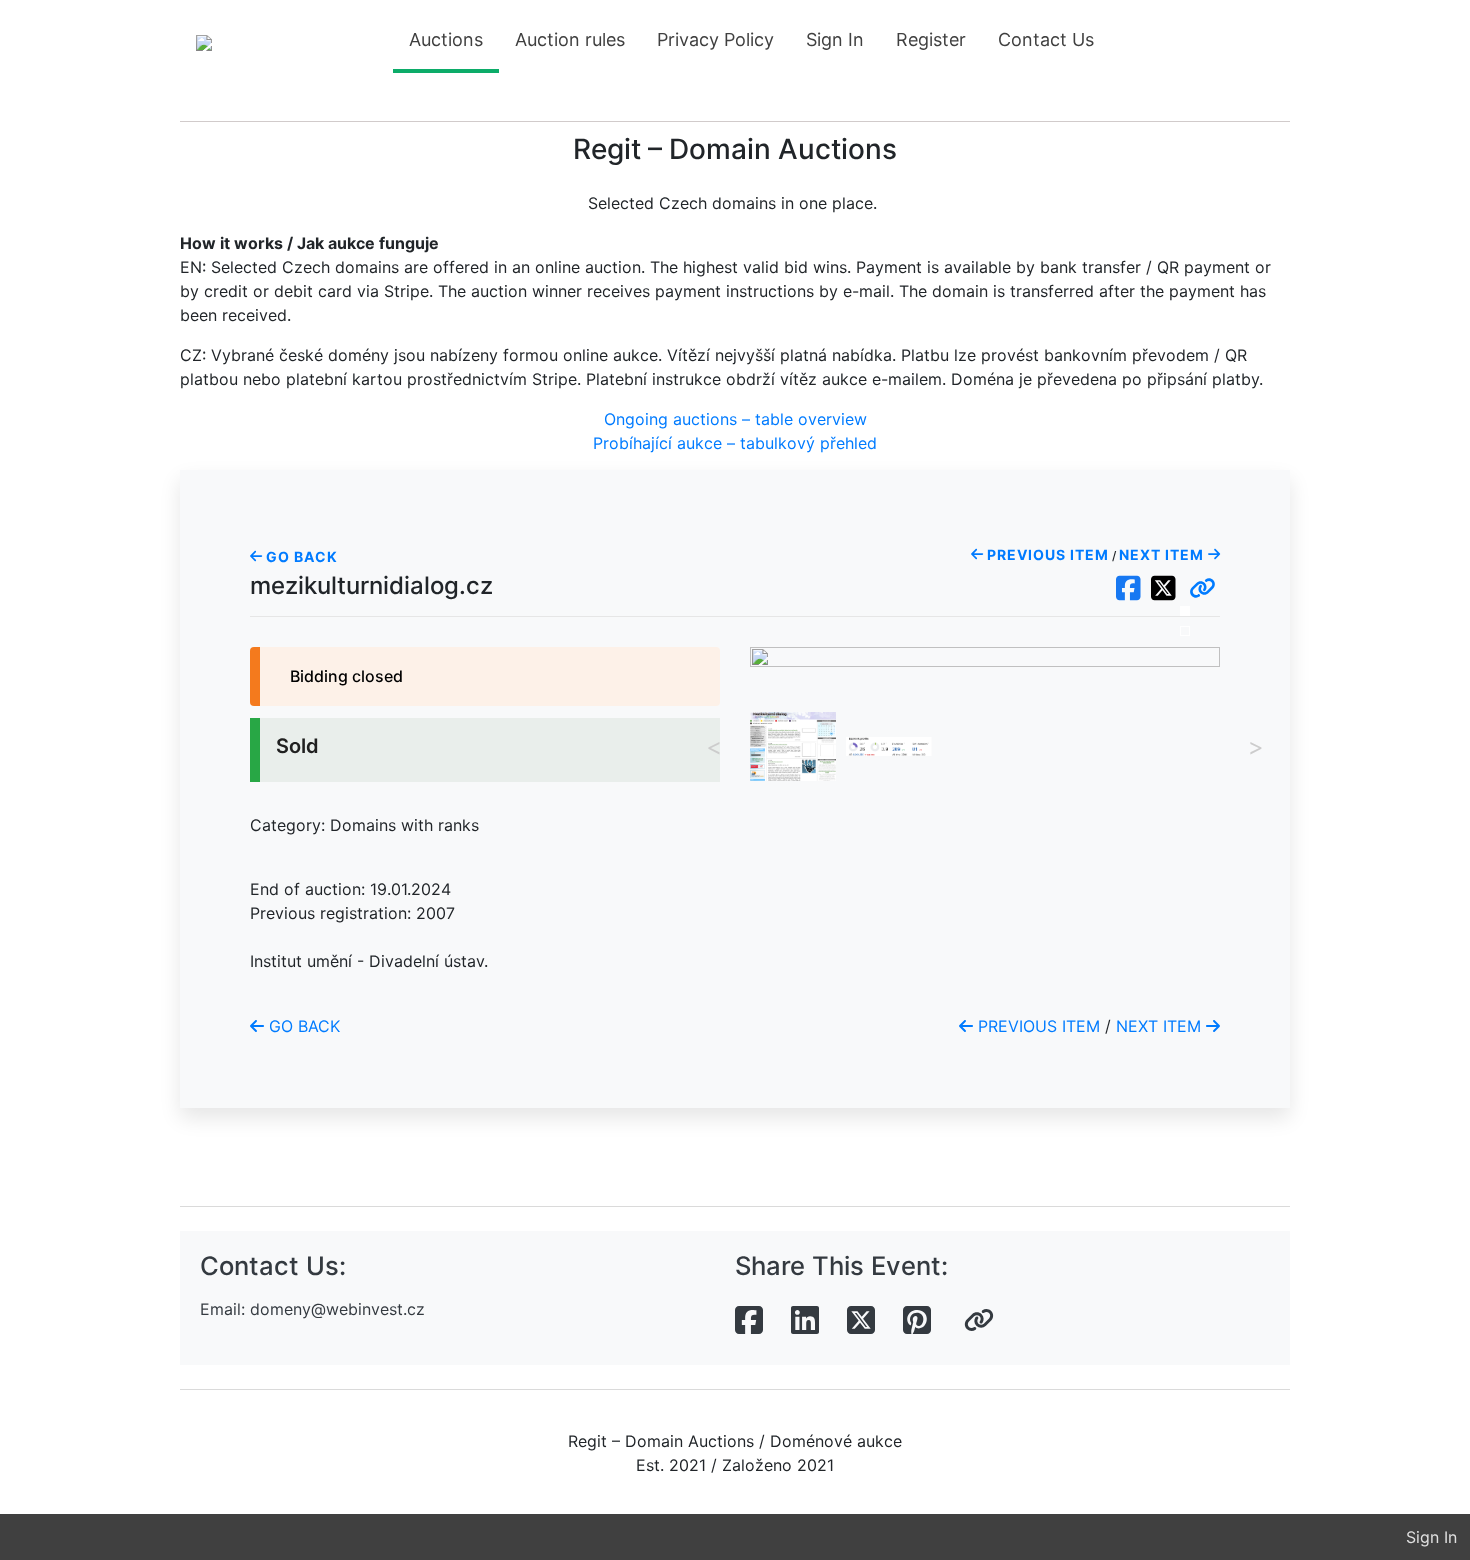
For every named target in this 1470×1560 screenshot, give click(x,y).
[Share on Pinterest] (917, 1321)
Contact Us (1046, 39)
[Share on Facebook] (749, 1321)
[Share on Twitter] (861, 1321)
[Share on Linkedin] (805, 1321)
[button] (1202, 589)
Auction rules (570, 39)
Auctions (446, 39)
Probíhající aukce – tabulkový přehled (735, 443)
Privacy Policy (715, 39)
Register (931, 39)
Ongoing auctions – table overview (735, 419)
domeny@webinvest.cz (337, 1309)
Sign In (835, 39)
